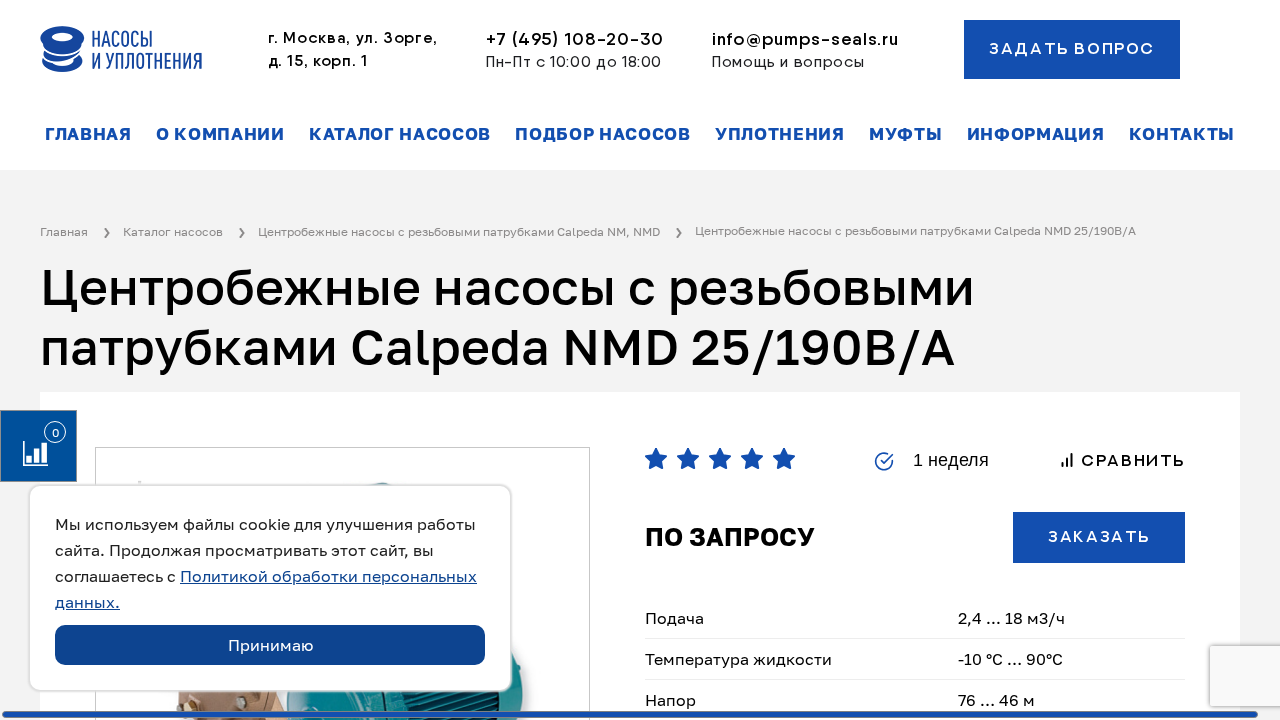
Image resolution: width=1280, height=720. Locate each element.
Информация (1036, 134)
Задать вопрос (1072, 49)
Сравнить (1130, 461)
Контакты (1182, 134)
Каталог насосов (400, 134)
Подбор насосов (603, 134)
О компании (220, 134)
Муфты (905, 134)
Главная (88, 134)
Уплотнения (780, 134)
